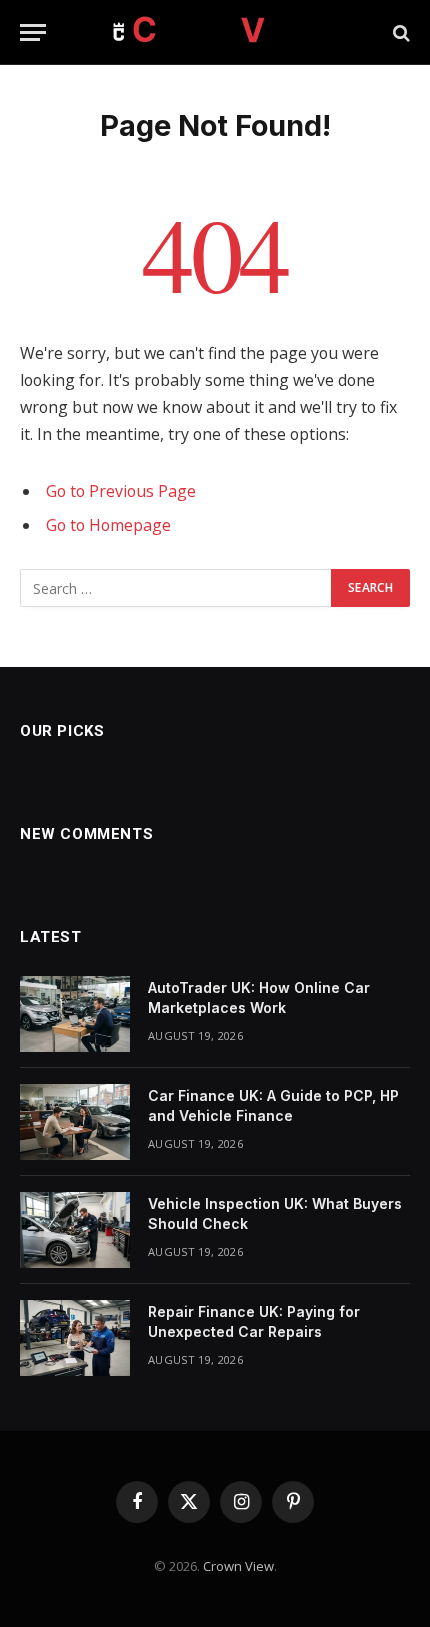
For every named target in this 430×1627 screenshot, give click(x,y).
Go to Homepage (108, 525)
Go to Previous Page (121, 491)
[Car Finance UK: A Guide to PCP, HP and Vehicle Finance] (75, 1122)
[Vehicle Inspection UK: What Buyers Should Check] (75, 1230)
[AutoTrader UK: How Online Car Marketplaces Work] (75, 1014)
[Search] (399, 32)
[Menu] (33, 32)
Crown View (238, 1566)
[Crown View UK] (215, 32)
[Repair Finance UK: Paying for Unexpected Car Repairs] (75, 1338)
